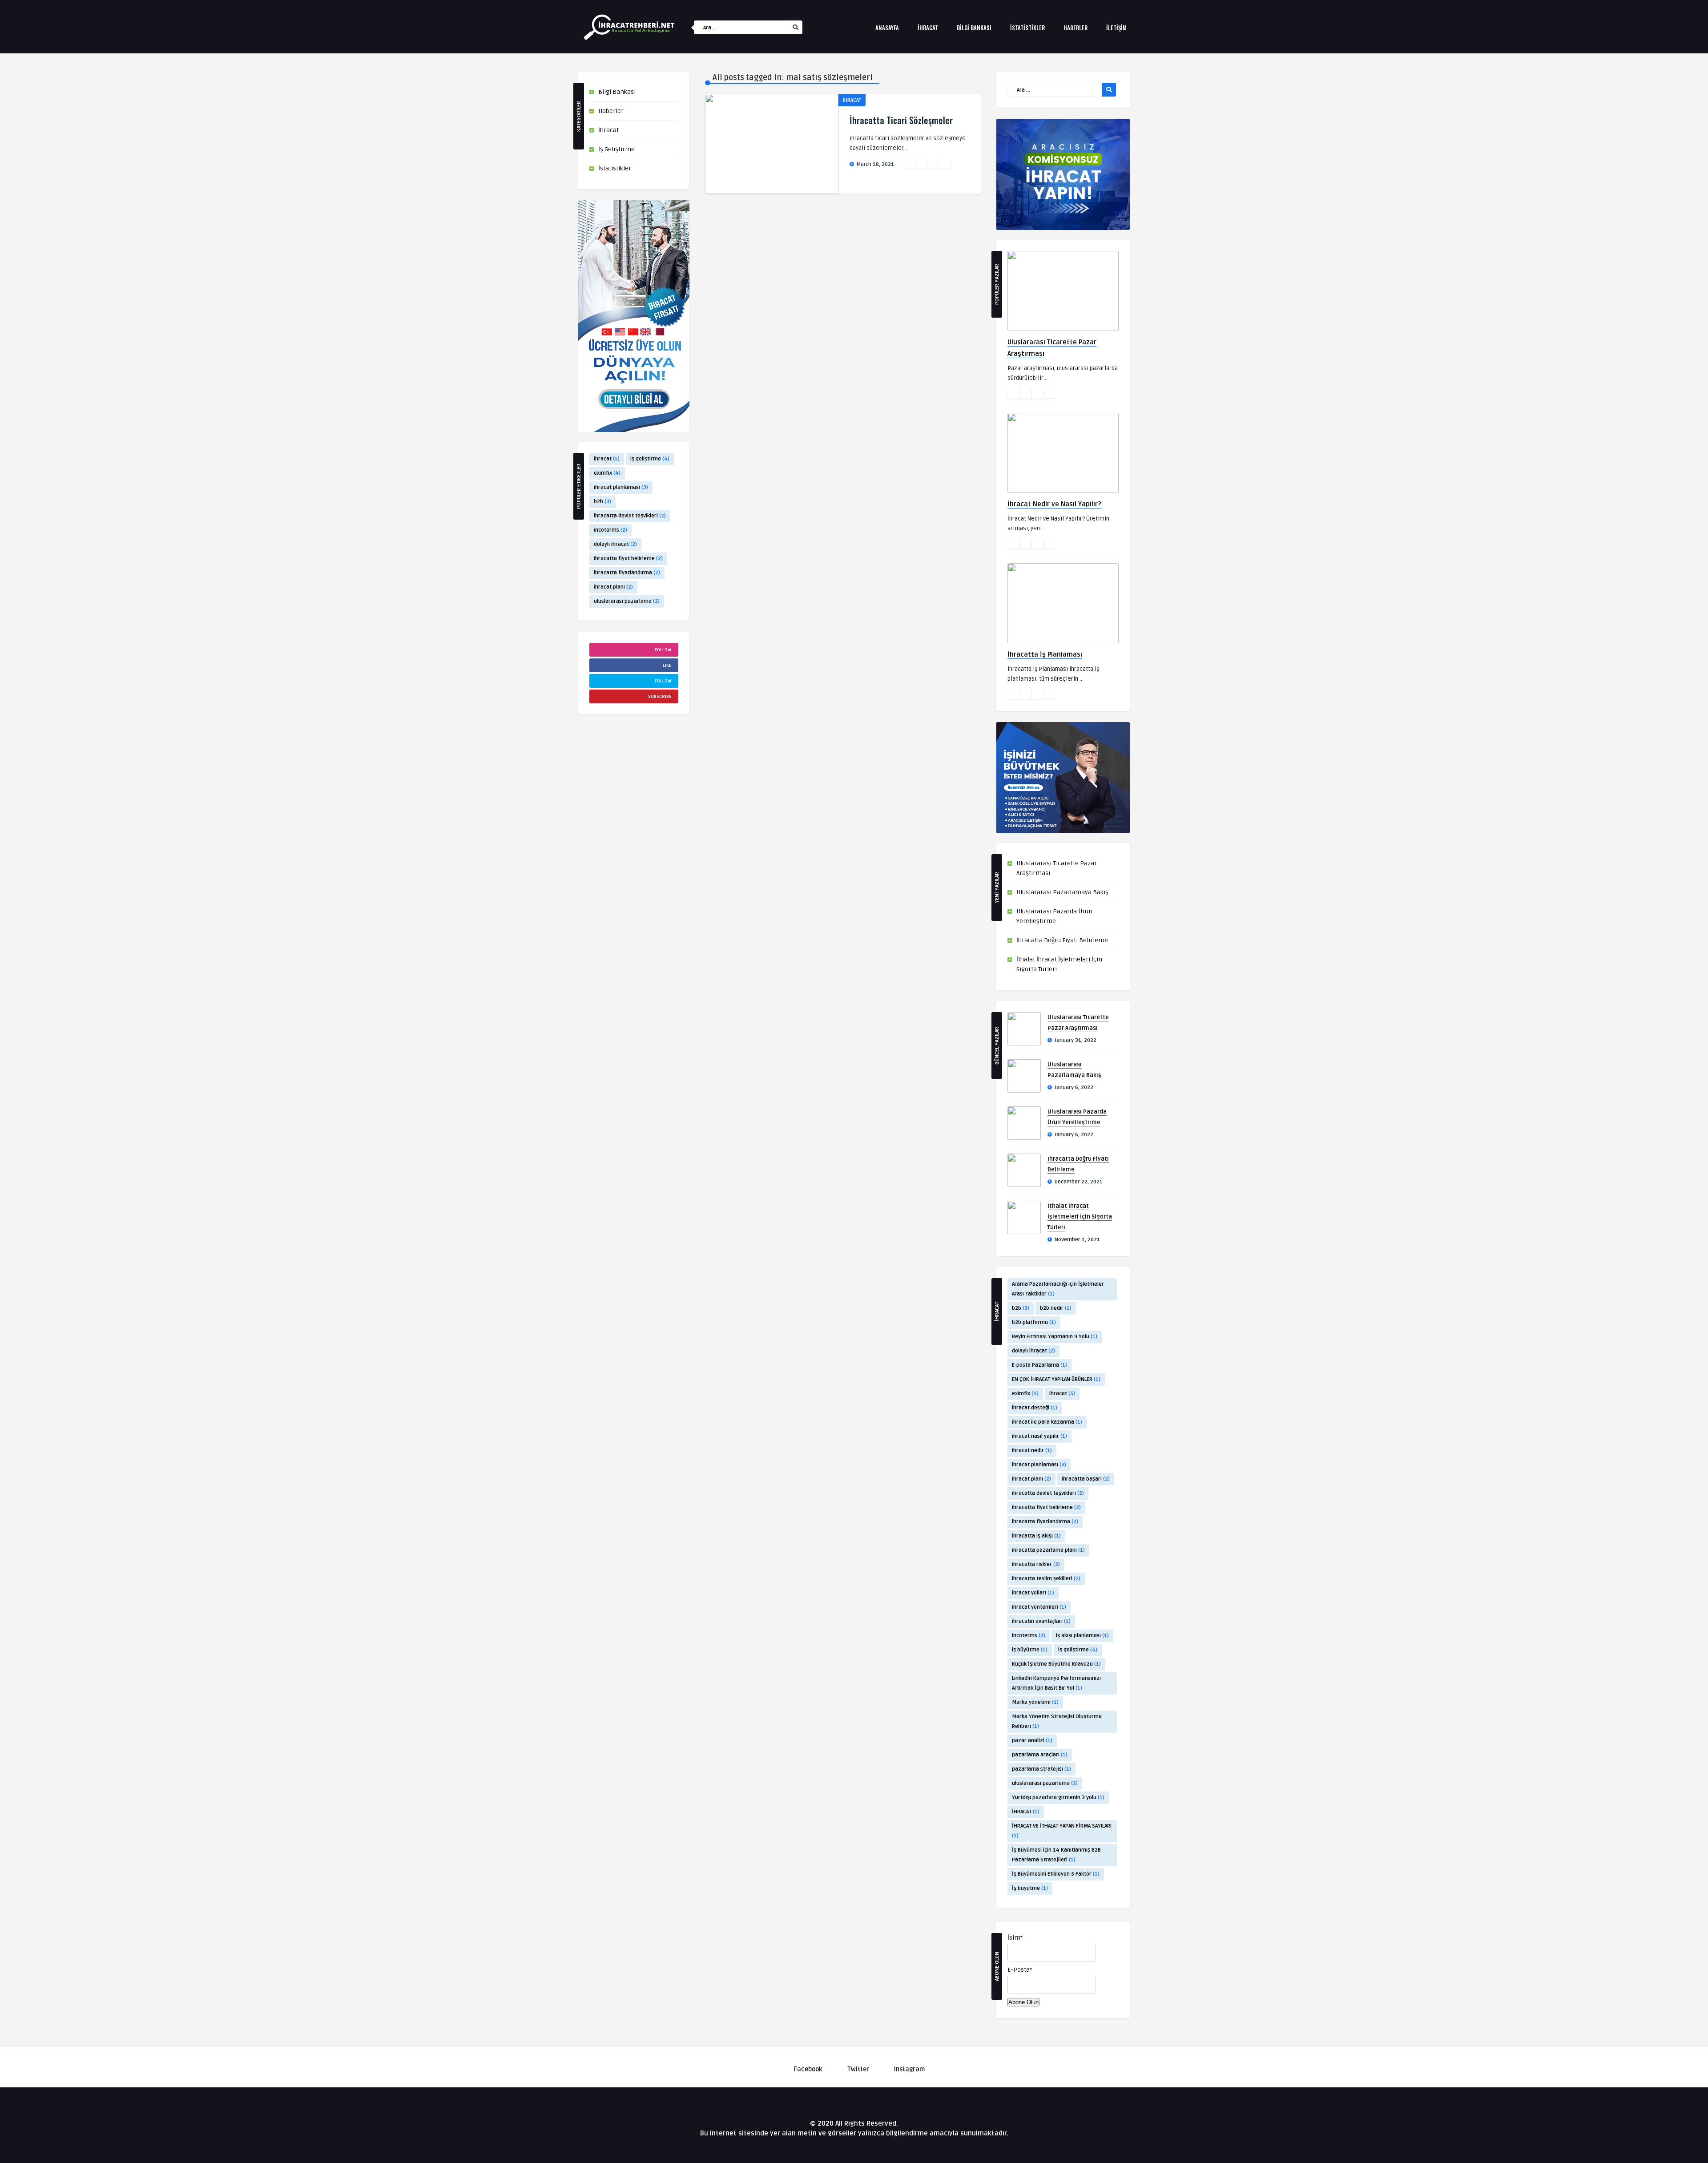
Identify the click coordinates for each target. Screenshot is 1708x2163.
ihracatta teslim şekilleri (1046, 1579)
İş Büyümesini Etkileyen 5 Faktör (1056, 1874)
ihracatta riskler (1036, 1564)
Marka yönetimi (1035, 1702)
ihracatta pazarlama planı (1048, 1550)
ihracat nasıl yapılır (1039, 1436)
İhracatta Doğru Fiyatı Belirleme (1062, 940)
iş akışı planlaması (1082, 1636)
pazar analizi (1032, 1741)
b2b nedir (1056, 1308)
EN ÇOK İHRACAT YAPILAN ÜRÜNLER (1056, 1379)
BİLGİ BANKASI (974, 28)
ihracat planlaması (621, 487)
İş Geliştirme (616, 149)
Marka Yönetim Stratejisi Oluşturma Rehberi (1057, 1721)
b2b (602, 502)
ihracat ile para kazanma (1047, 1422)
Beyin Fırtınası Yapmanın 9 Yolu (1055, 1337)
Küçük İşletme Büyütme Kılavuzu (1056, 1664)
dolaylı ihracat (615, 544)
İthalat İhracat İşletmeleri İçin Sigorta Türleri (1080, 1217)
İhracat (928, 28)
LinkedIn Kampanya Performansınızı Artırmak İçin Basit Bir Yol (1056, 1683)
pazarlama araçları (1040, 1755)
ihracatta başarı (1086, 1479)
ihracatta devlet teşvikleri (630, 516)
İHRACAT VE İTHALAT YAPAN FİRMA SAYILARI (1062, 1831)
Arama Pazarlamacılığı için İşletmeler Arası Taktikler (1058, 1289)
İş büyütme (1030, 1888)
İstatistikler (615, 168)
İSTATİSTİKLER (1027, 28)
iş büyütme (1030, 1650)
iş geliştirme (650, 459)
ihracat (607, 459)
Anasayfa (887, 28)
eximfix (607, 473)
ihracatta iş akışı (1036, 1536)
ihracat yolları (1033, 1593)
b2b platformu (1034, 1322)
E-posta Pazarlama (1039, 1365)
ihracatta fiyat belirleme (628, 559)
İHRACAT (1026, 1812)
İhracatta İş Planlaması (1045, 654)
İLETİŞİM (1116, 28)
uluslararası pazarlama (627, 601)
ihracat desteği (1035, 1408)
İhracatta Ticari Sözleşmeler (901, 120)
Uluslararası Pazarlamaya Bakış (1062, 892)
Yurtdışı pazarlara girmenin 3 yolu (1058, 1798)
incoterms (610, 530)
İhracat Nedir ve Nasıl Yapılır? (1054, 504)
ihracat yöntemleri (1039, 1607)
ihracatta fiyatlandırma (627, 573)
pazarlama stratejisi (1041, 1769)
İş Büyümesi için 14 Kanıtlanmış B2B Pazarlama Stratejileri (1056, 1855)
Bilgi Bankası (617, 92)
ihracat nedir (1032, 1451)
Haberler (1076, 28)
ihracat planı (613, 587)
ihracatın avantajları (1041, 1621)
